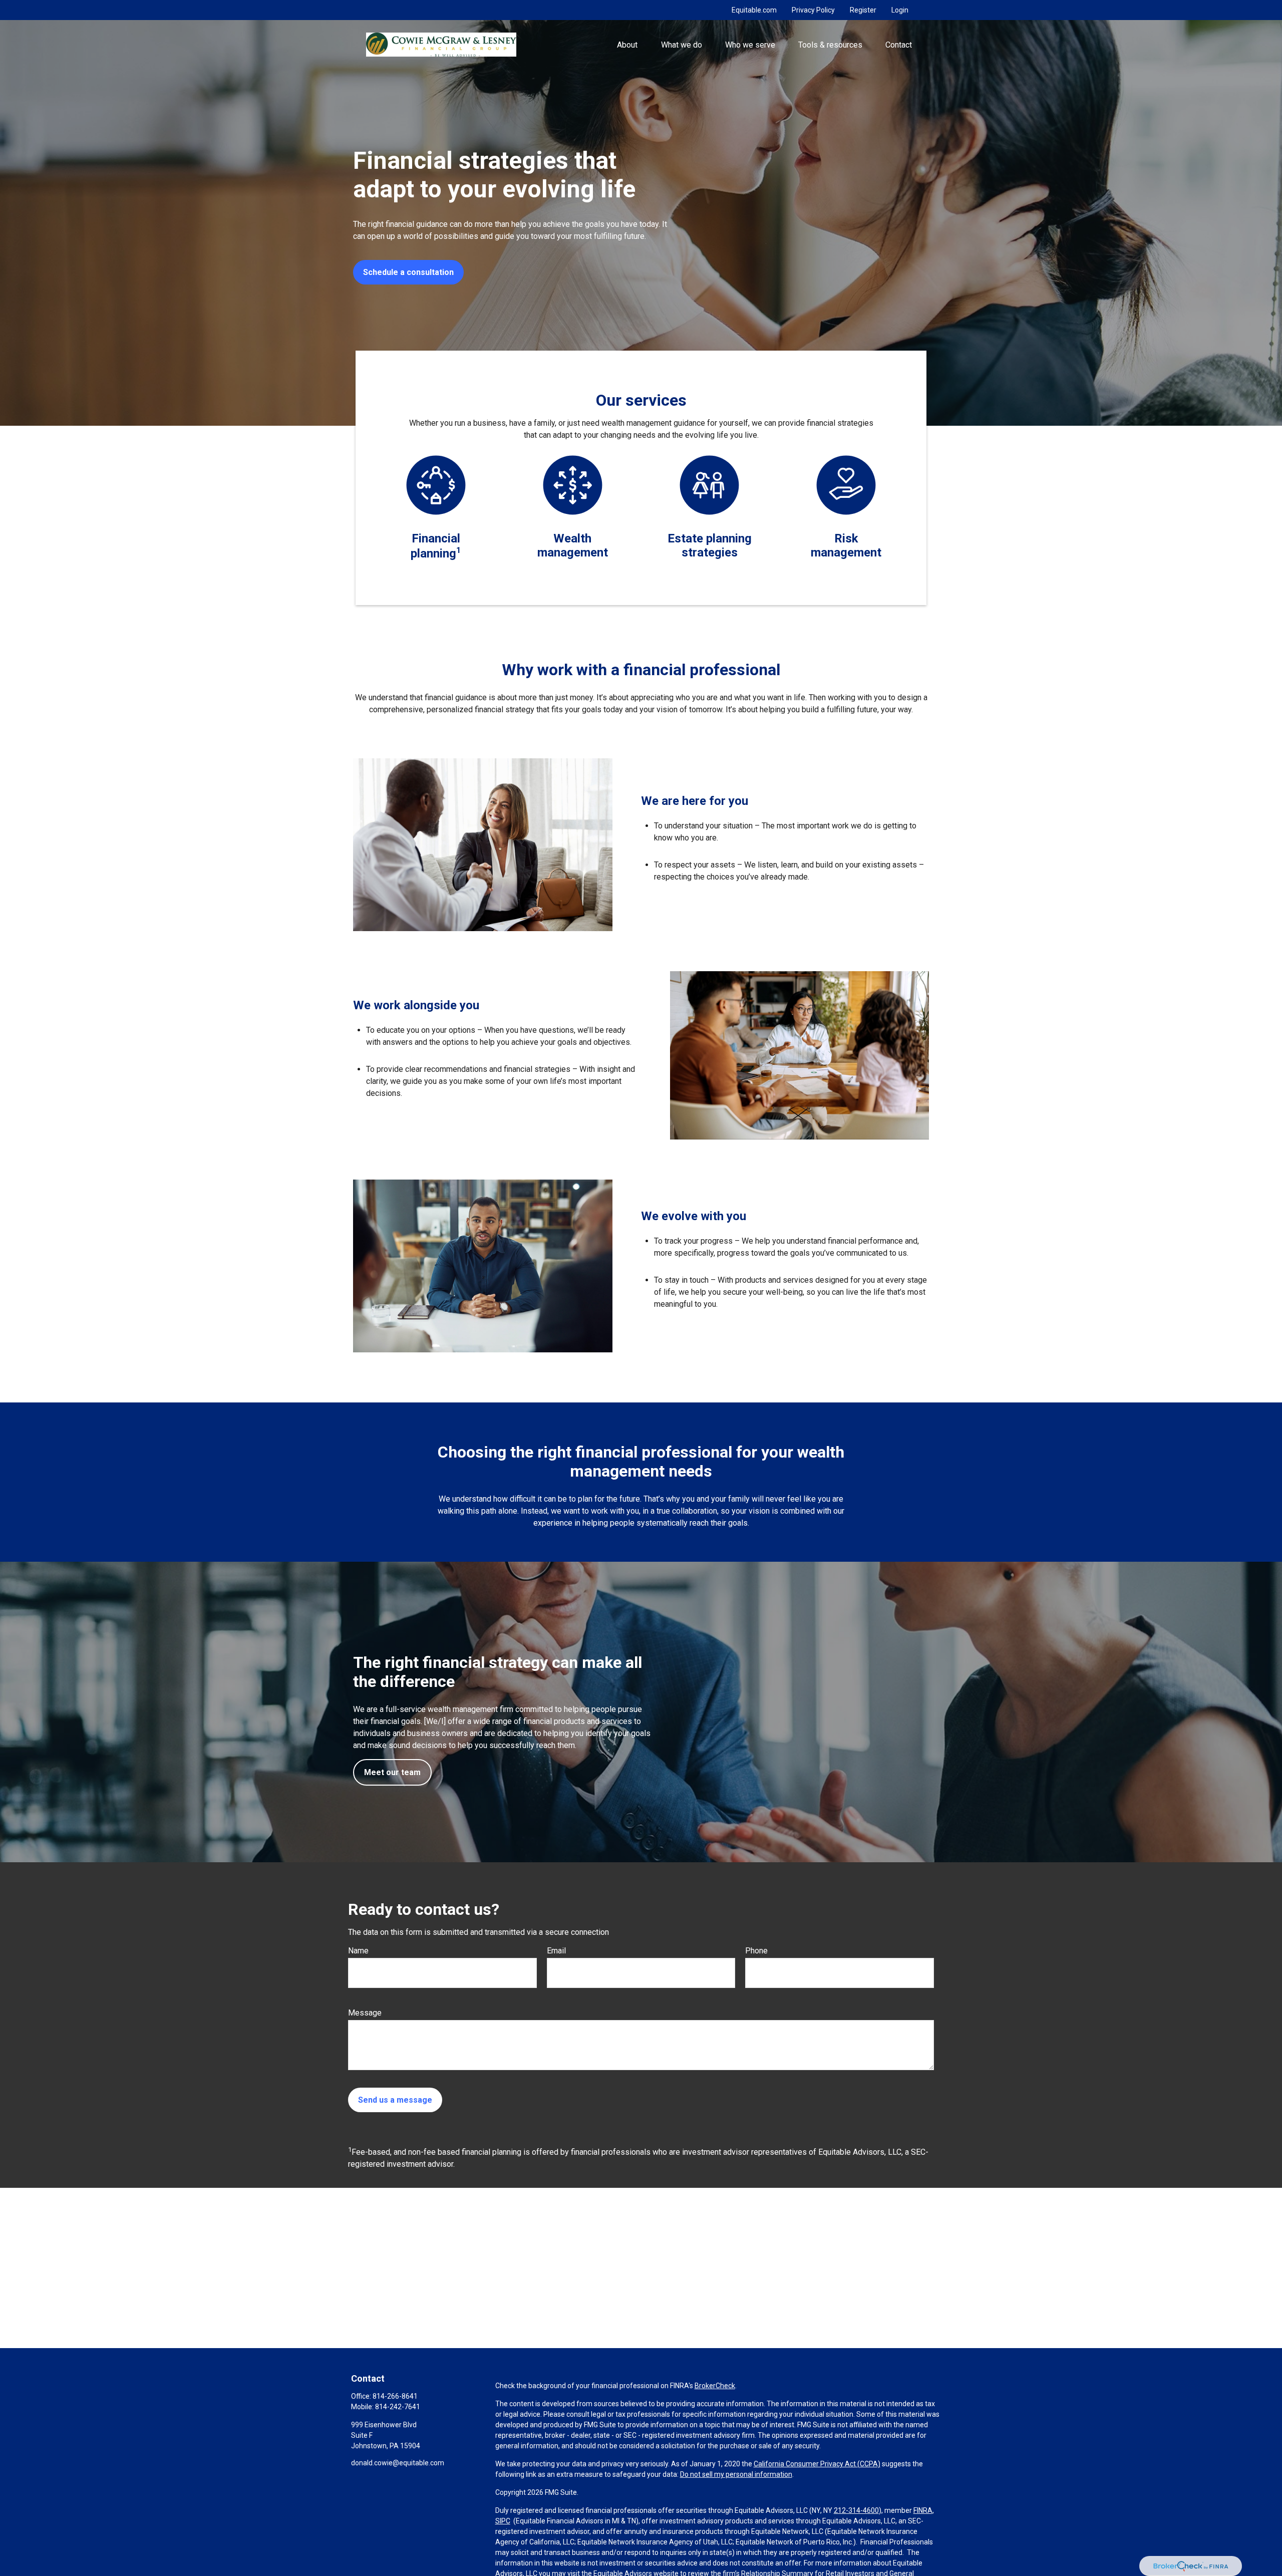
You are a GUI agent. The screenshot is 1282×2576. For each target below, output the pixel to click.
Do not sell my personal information (736, 2474)
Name (358, 1951)
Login (900, 10)
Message (365, 2013)
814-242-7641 (398, 2407)
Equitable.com (754, 10)
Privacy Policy (813, 10)
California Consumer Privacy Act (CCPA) (817, 2464)
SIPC (503, 2521)
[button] (627, 45)
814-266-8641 (395, 2396)
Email (556, 1951)
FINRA (923, 2510)
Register (863, 10)
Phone (756, 1951)
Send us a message (395, 2100)
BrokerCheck (715, 2386)
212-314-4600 (856, 2510)
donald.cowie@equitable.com (398, 2463)
